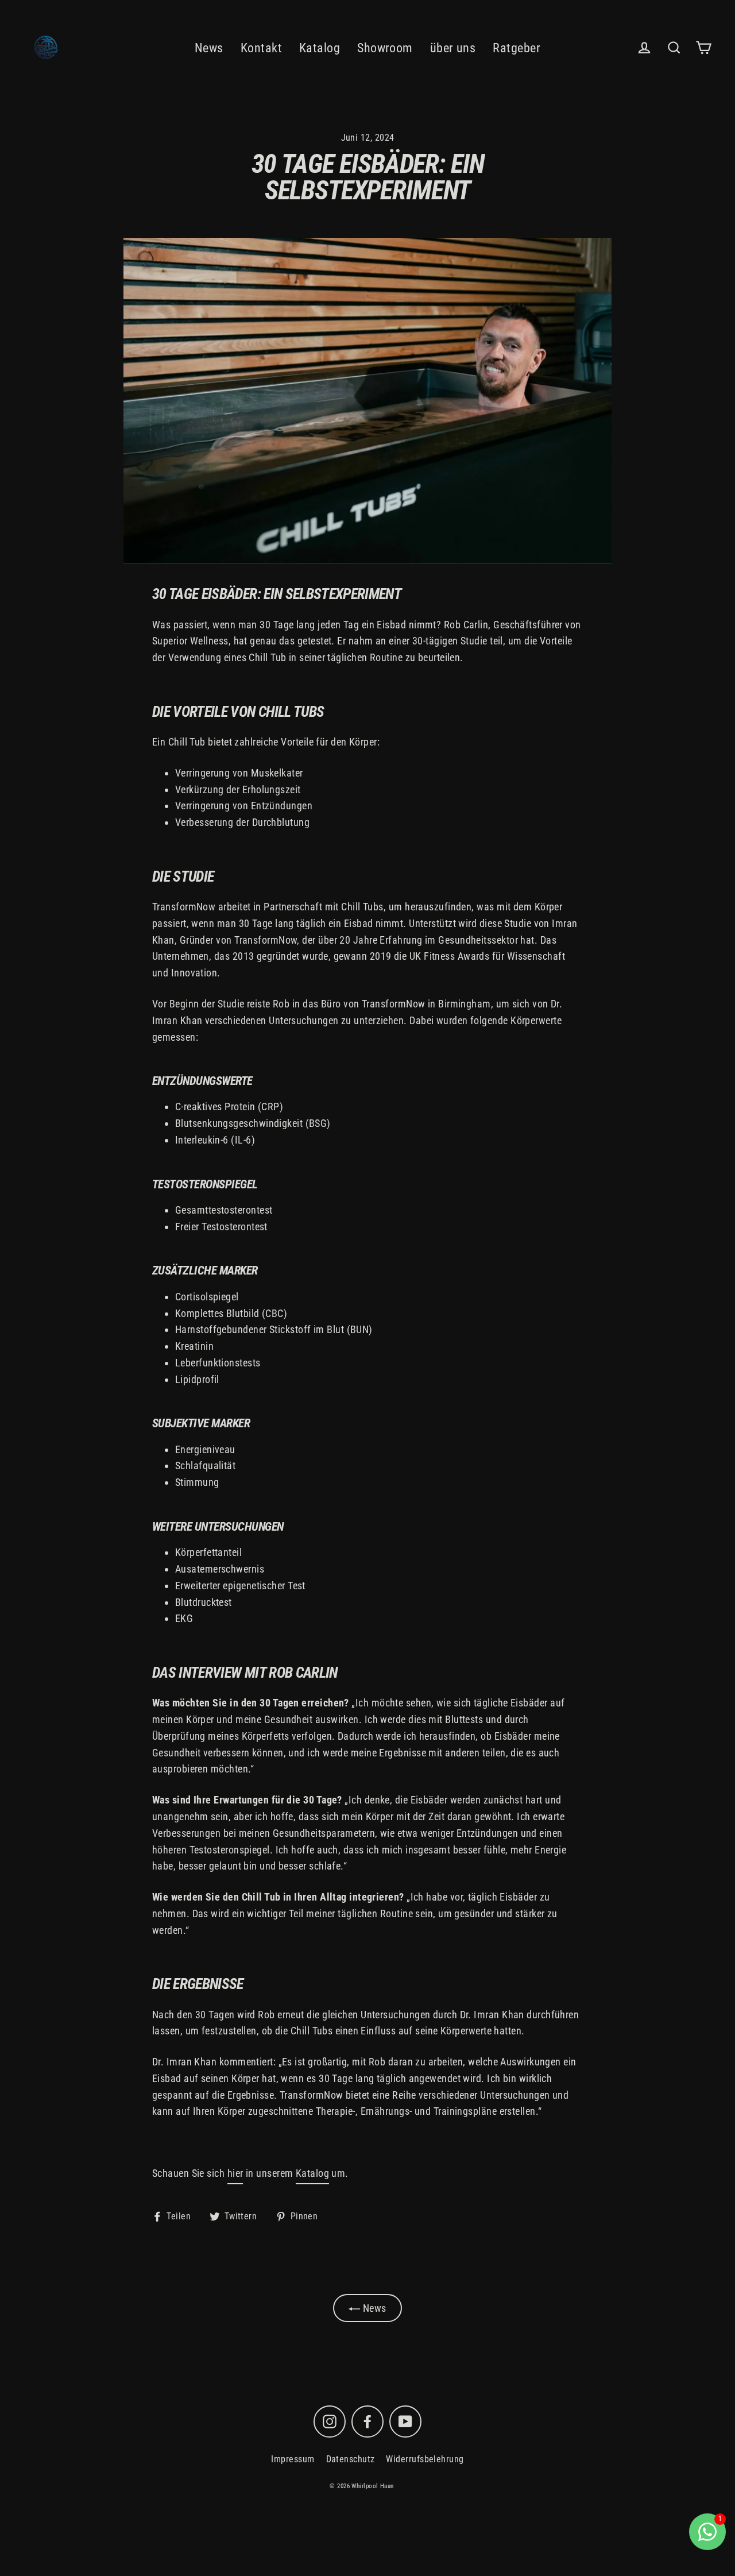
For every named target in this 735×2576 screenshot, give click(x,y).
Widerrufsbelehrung (425, 2459)
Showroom (385, 48)
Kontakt (261, 48)
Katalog (320, 48)
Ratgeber (517, 48)
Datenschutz (351, 2459)
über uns (453, 48)
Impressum (293, 2459)
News (209, 48)
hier (235, 2173)
